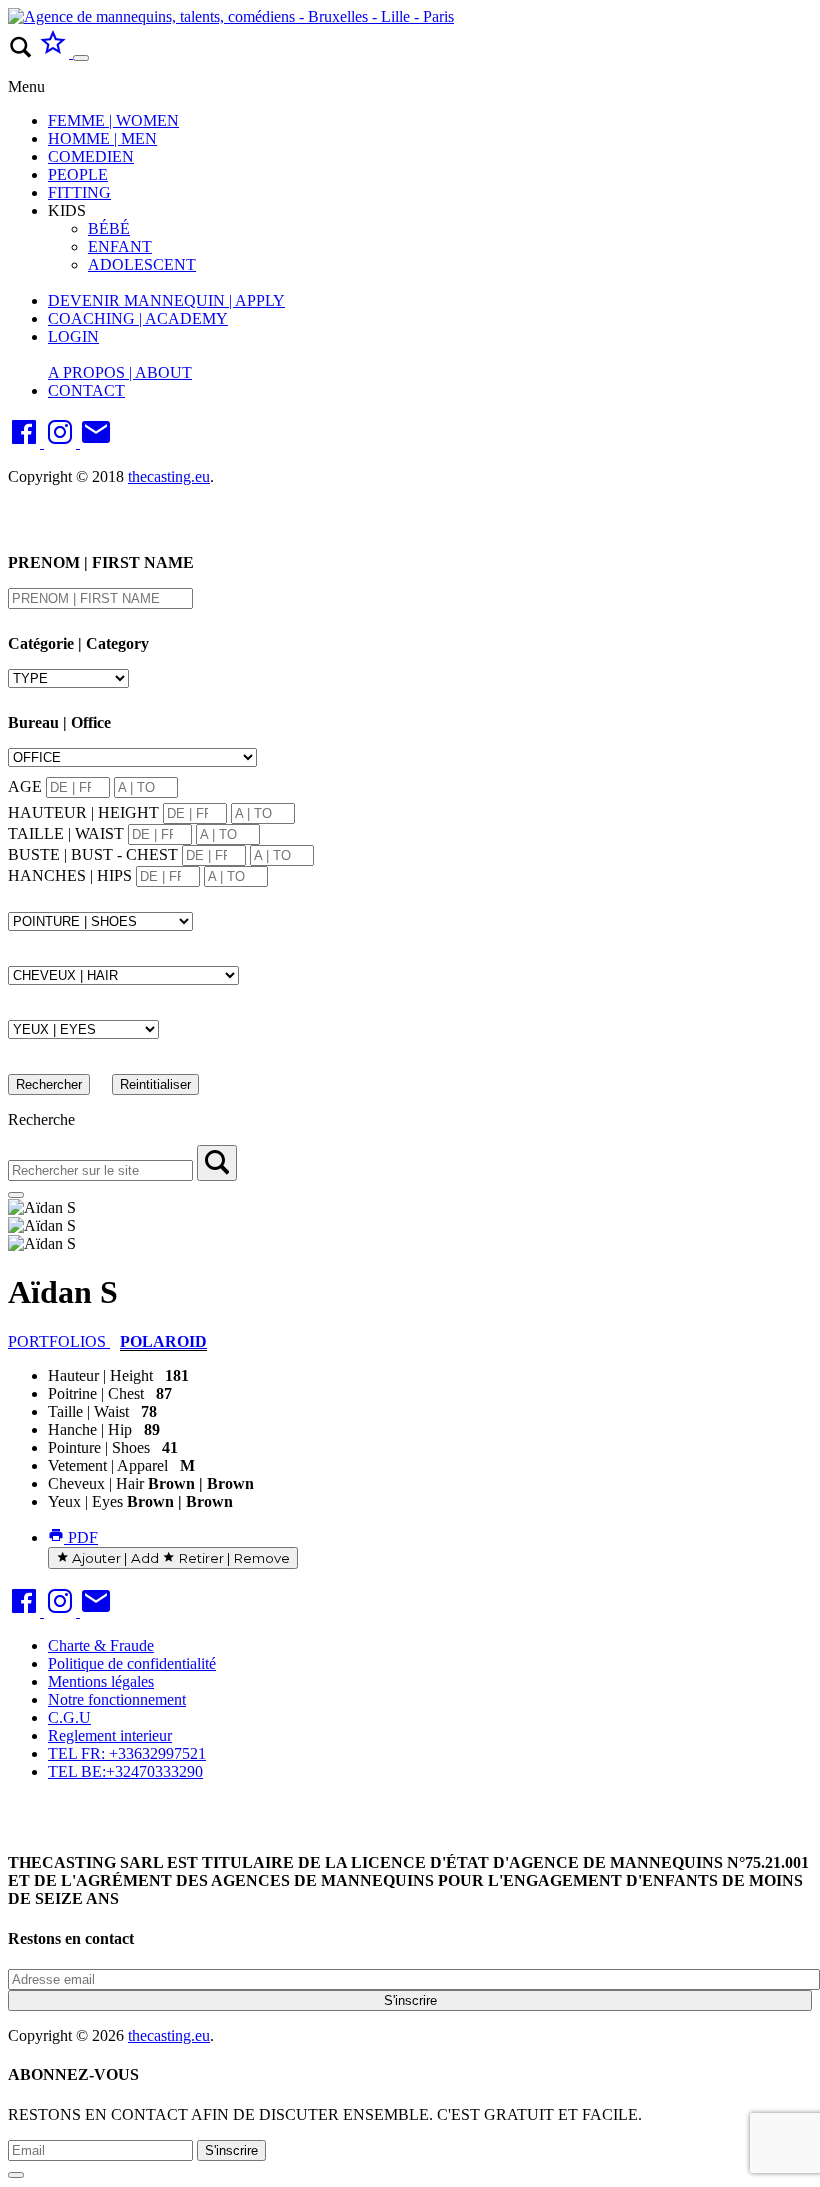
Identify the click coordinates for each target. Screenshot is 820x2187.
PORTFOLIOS (59, 1341)
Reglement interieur (110, 1735)
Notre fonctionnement (117, 1699)
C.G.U (69, 1717)
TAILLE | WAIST (66, 833)
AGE (25, 786)
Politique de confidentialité (132, 1663)
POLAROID (163, 1341)
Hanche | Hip (90, 1429)
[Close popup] (16, 2175)
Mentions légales (101, 1681)
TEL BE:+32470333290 (125, 1771)
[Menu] (81, 58)
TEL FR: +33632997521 (127, 1753)
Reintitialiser (155, 1084)
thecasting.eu (169, 476)
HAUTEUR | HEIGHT (83, 812)
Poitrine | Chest (96, 1393)
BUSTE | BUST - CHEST (93, 854)
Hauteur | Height (100, 1375)
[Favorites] (55, 52)
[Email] (96, 442)
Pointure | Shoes (99, 1447)
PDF (81, 1537)
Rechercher (49, 1084)
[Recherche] (217, 1163)
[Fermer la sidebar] (16, 1195)
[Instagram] (62, 442)
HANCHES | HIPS (70, 875)
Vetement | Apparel (108, 1465)
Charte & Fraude (101, 1645)
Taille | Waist (88, 1411)
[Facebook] (26, 442)
